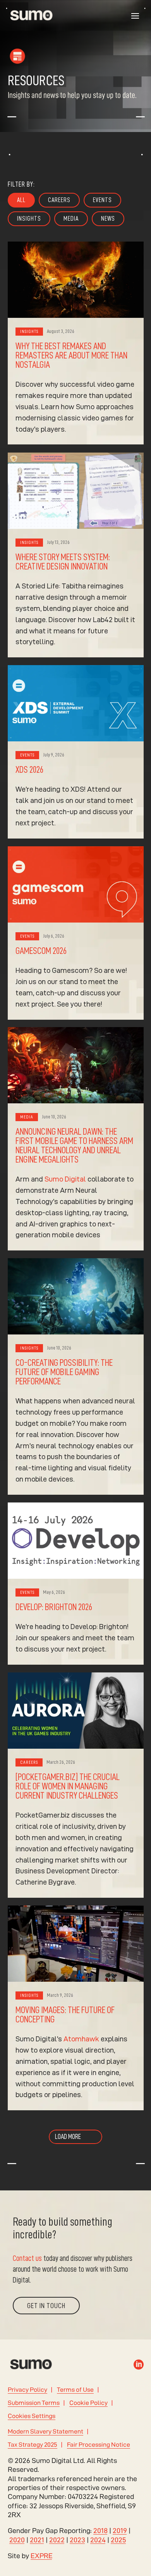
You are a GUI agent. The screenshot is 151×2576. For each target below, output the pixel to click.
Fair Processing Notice (99, 2445)
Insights (29, 219)
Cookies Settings (32, 2416)
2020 (17, 2540)
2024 (98, 2540)
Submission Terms (34, 2403)
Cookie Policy (88, 2403)
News (108, 219)
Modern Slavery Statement (45, 2431)
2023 (77, 2540)
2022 (57, 2540)
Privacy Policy (27, 2390)
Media (71, 219)
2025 (118, 2540)
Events (102, 200)
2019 (120, 2531)
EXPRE (42, 2556)
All (21, 200)
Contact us (27, 2258)
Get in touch (46, 2306)
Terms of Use (75, 2390)
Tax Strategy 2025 (33, 2445)
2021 (37, 2540)
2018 (100, 2531)
